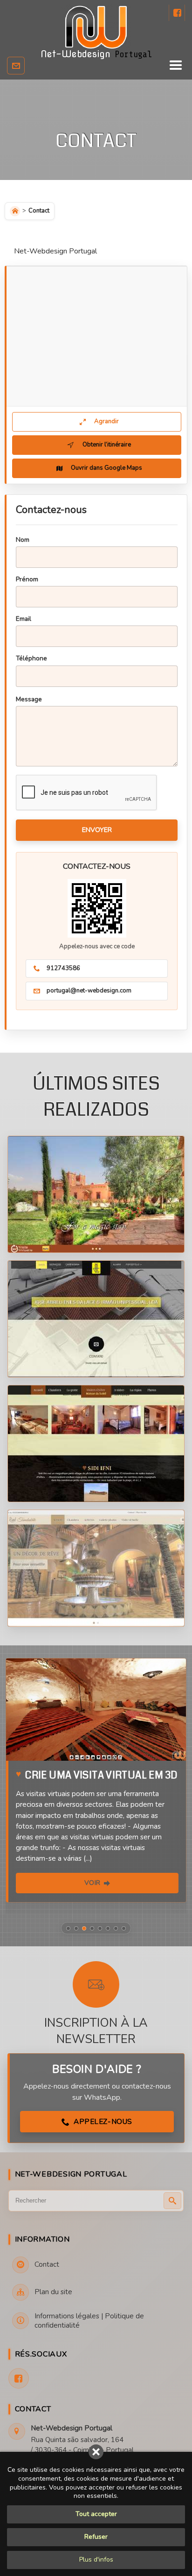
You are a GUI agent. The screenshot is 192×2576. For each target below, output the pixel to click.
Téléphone (31, 658)
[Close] (96, 2452)
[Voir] (96, 1710)
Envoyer (97, 830)
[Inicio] (15, 211)
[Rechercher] (172, 2201)
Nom (23, 540)
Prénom (27, 579)
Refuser (96, 2537)
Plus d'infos (96, 2559)
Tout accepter (96, 2514)
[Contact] (16, 66)
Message (29, 699)
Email (24, 619)
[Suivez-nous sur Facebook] (177, 13)
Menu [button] (91, 66)
